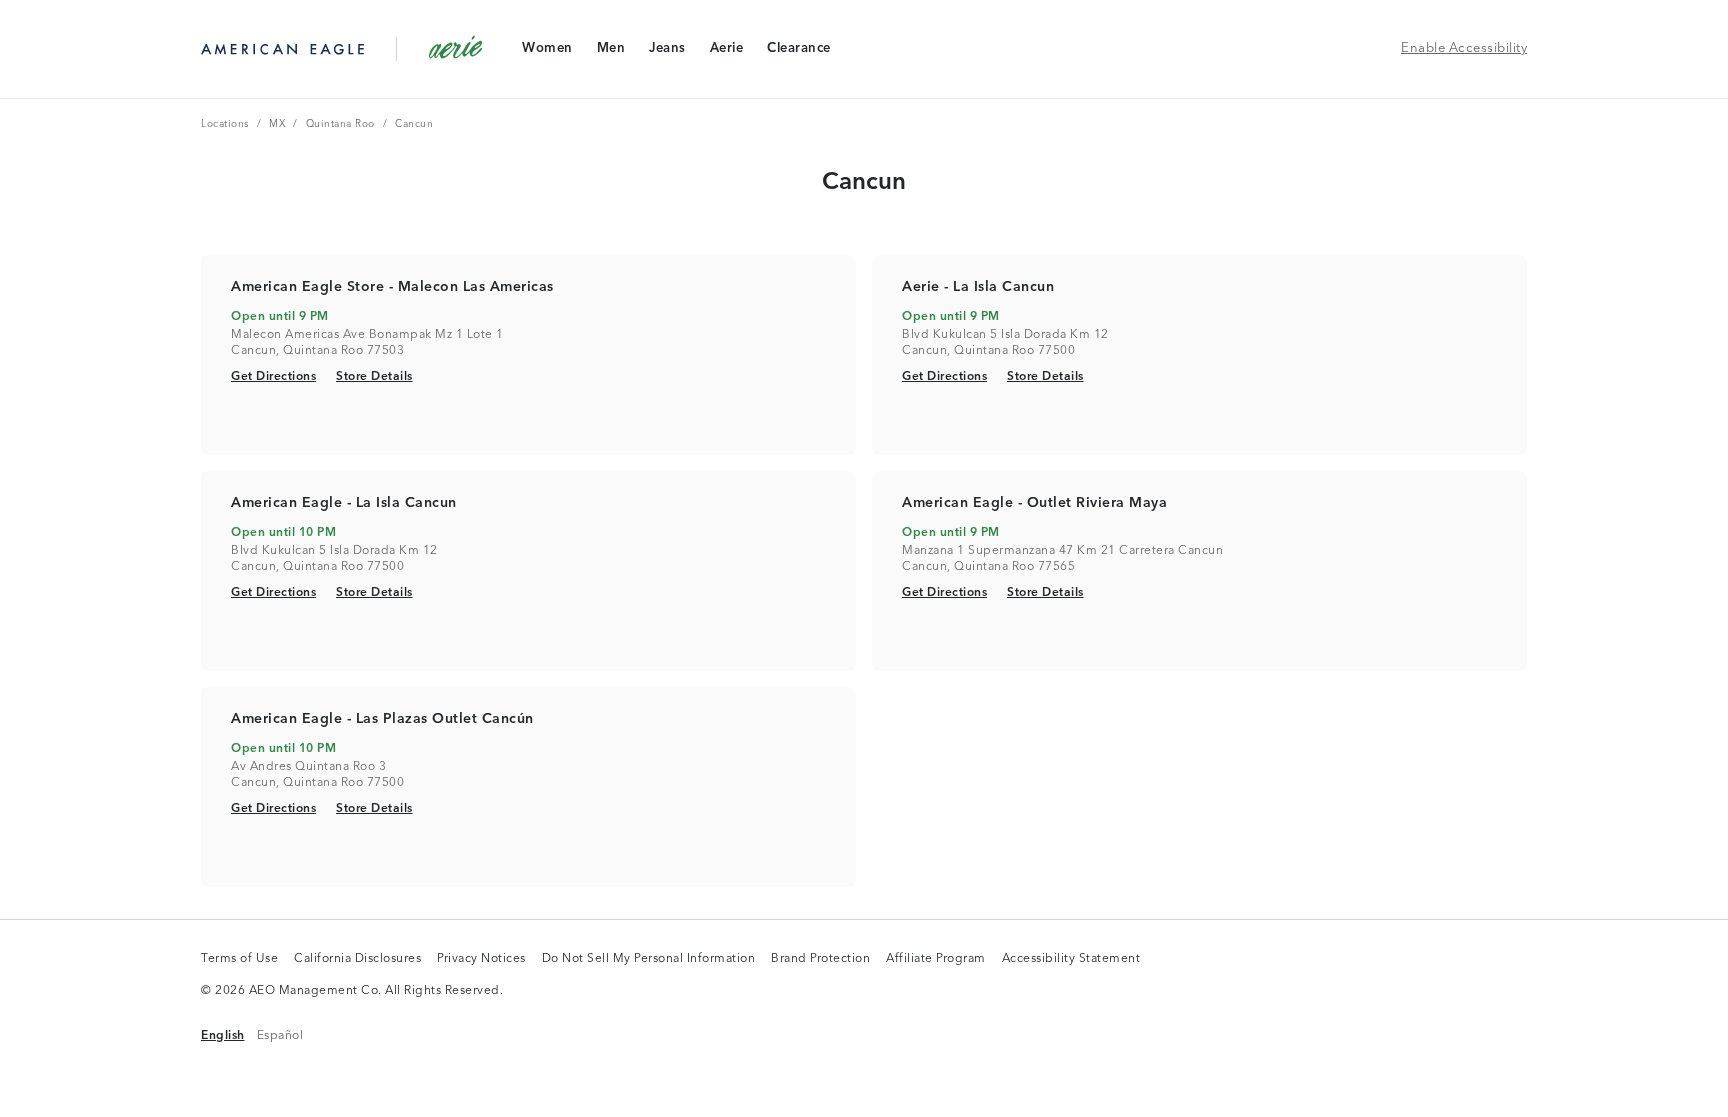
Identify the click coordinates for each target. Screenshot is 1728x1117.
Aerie (726, 52)
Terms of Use (239, 960)
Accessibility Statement (1071, 960)
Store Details (374, 376)
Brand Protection (820, 960)
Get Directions (273, 376)
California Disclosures (357, 960)
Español (280, 1035)
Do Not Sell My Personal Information (649, 960)
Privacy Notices (481, 960)
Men (611, 52)
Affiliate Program (936, 960)
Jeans (667, 52)
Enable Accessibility (1464, 48)
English (223, 1035)
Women (547, 52)
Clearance (798, 52)
